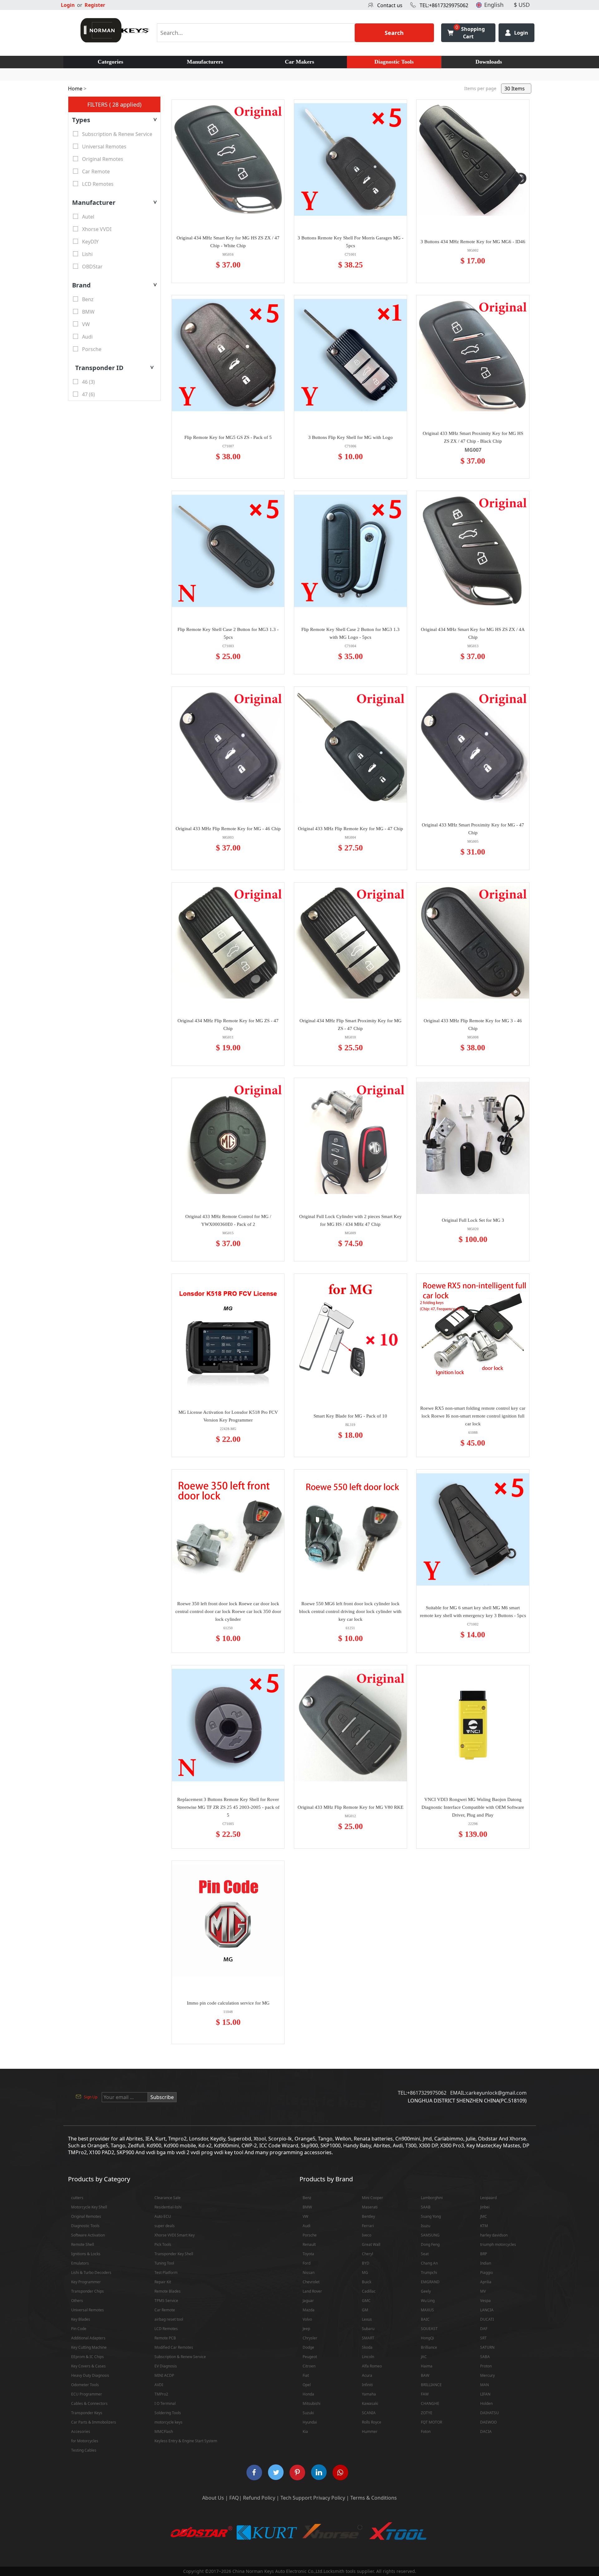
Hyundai (310, 2422)
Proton (486, 2366)
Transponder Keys (87, 2413)
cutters (77, 2198)
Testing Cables (84, 2450)
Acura (367, 2375)
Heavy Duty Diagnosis (90, 2375)
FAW (425, 2394)
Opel (307, 2385)
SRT (483, 2338)
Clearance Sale (168, 2198)
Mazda (309, 2310)
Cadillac (369, 2291)
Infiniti (367, 2385)
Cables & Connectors (89, 2403)
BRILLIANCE (431, 2385)
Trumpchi (429, 2273)
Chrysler (310, 2338)
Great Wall (371, 2244)
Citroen (309, 2366)
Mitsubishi (312, 2403)
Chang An (429, 2263)
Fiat (306, 2375)
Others (77, 2301)
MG (365, 2273)
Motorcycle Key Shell (89, 2207)
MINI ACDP (164, 2375)
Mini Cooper (373, 2198)
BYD (366, 2263)
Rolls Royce (372, 2422)
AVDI (159, 2385)
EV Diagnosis (166, 2366)
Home (75, 89)
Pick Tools (163, 2244)
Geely (426, 2291)
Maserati (370, 2207)
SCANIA (369, 2413)
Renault (309, 2244)
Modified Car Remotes (174, 2347)
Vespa (485, 2301)
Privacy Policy (329, 2498)
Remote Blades (168, 2291)
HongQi (427, 2338)
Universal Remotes (88, 2310)
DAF (484, 2329)
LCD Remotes (166, 2329)
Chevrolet (311, 2282)
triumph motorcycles (498, 2244)
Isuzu (426, 2226)
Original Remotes (86, 2216)
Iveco (367, 2235)
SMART (368, 2338)
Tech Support (296, 2498)
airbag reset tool (169, 2319)
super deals (165, 2226)
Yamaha (369, 2394)
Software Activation (88, 2235)
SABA (485, 2357)
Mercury (487, 2375)
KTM (484, 2226)
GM (365, 2310)
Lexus (367, 2319)
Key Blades (81, 2319)
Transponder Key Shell (174, 2254)
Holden (486, 2403)
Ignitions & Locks (86, 2254)
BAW (425, 2375)
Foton (426, 2432)
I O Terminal (165, 2403)
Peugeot (310, 2357)
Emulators (80, 2263)
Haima (427, 2366)
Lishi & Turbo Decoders (91, 2273)
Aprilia (486, 2282)
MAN (485, 2385)
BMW (307, 2207)
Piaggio (487, 2273)
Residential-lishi (168, 2207)
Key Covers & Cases (88, 2366)
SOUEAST (429, 2329)
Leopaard (488, 2198)
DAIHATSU (489, 2413)
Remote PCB (165, 2338)
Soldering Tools (168, 2413)
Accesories (81, 2432)
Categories (110, 62)
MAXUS (427, 2310)
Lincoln (368, 2357)
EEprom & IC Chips (88, 2357)
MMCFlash (164, 2432)
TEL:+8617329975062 (444, 5)
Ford (307, 2263)
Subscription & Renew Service (180, 2357)
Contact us (390, 5)
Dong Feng (430, 2244)
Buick (367, 2282)
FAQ (234, 2498)
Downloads (489, 62)
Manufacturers (205, 62)
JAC (424, 2357)
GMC (366, 2301)
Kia (305, 2432)
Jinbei (485, 2207)
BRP (484, 2254)
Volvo (307, 2319)
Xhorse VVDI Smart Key (175, 2235)
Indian (486, 2263)
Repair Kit (163, 2282)
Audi (307, 2226)
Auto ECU (163, 2216)
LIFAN (485, 2394)
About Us (213, 2498)
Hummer (370, 2432)
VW (305, 2216)
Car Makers (299, 62)
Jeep (306, 2329)
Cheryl (368, 2254)
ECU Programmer (87, 2394)
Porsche (310, 2235)
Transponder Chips (88, 2291)
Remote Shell (83, 2244)
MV (483, 2291)
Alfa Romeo (372, 2366)
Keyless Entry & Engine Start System (186, 2441)
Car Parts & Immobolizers (94, 2422)
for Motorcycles (85, 2441)
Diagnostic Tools (394, 62)
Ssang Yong (431, 2216)
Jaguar (308, 2301)
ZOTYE (427, 2413)
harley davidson (494, 2235)
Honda (308, 2394)
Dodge (308, 2347)
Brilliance (429, 2347)
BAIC (425, 2319)
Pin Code (79, 2329)
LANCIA (487, 2310)
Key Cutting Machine (89, 2347)
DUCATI (487, 2319)
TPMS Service (166, 2301)
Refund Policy (259, 2498)
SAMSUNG (430, 2235)
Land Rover (312, 2291)
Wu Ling (428, 2301)
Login (68, 5)
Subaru (368, 2329)
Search (394, 33)
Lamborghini (432, 2198)
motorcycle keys (168, 2422)
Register (95, 5)
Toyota (308, 2254)
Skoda (367, 2347)
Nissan (309, 2273)
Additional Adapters (88, 2338)
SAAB (426, 2207)
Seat (425, 2254)
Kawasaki (370, 2403)
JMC (484, 2216)
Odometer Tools (85, 2385)
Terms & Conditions (374, 2498)
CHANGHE (430, 2403)
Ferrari (368, 2226)
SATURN (487, 2347)
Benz (307, 2198)
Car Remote (165, 2310)
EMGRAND (430, 2282)
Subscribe (162, 2097)
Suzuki (308, 2413)
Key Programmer (86, 2282)
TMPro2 (161, 2394)
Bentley (368, 2216)
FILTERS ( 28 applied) (114, 104)
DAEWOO (488, 2422)
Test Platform (166, 2273)
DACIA (486, 2432)
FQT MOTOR (431, 2422)
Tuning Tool (164, 2263)
